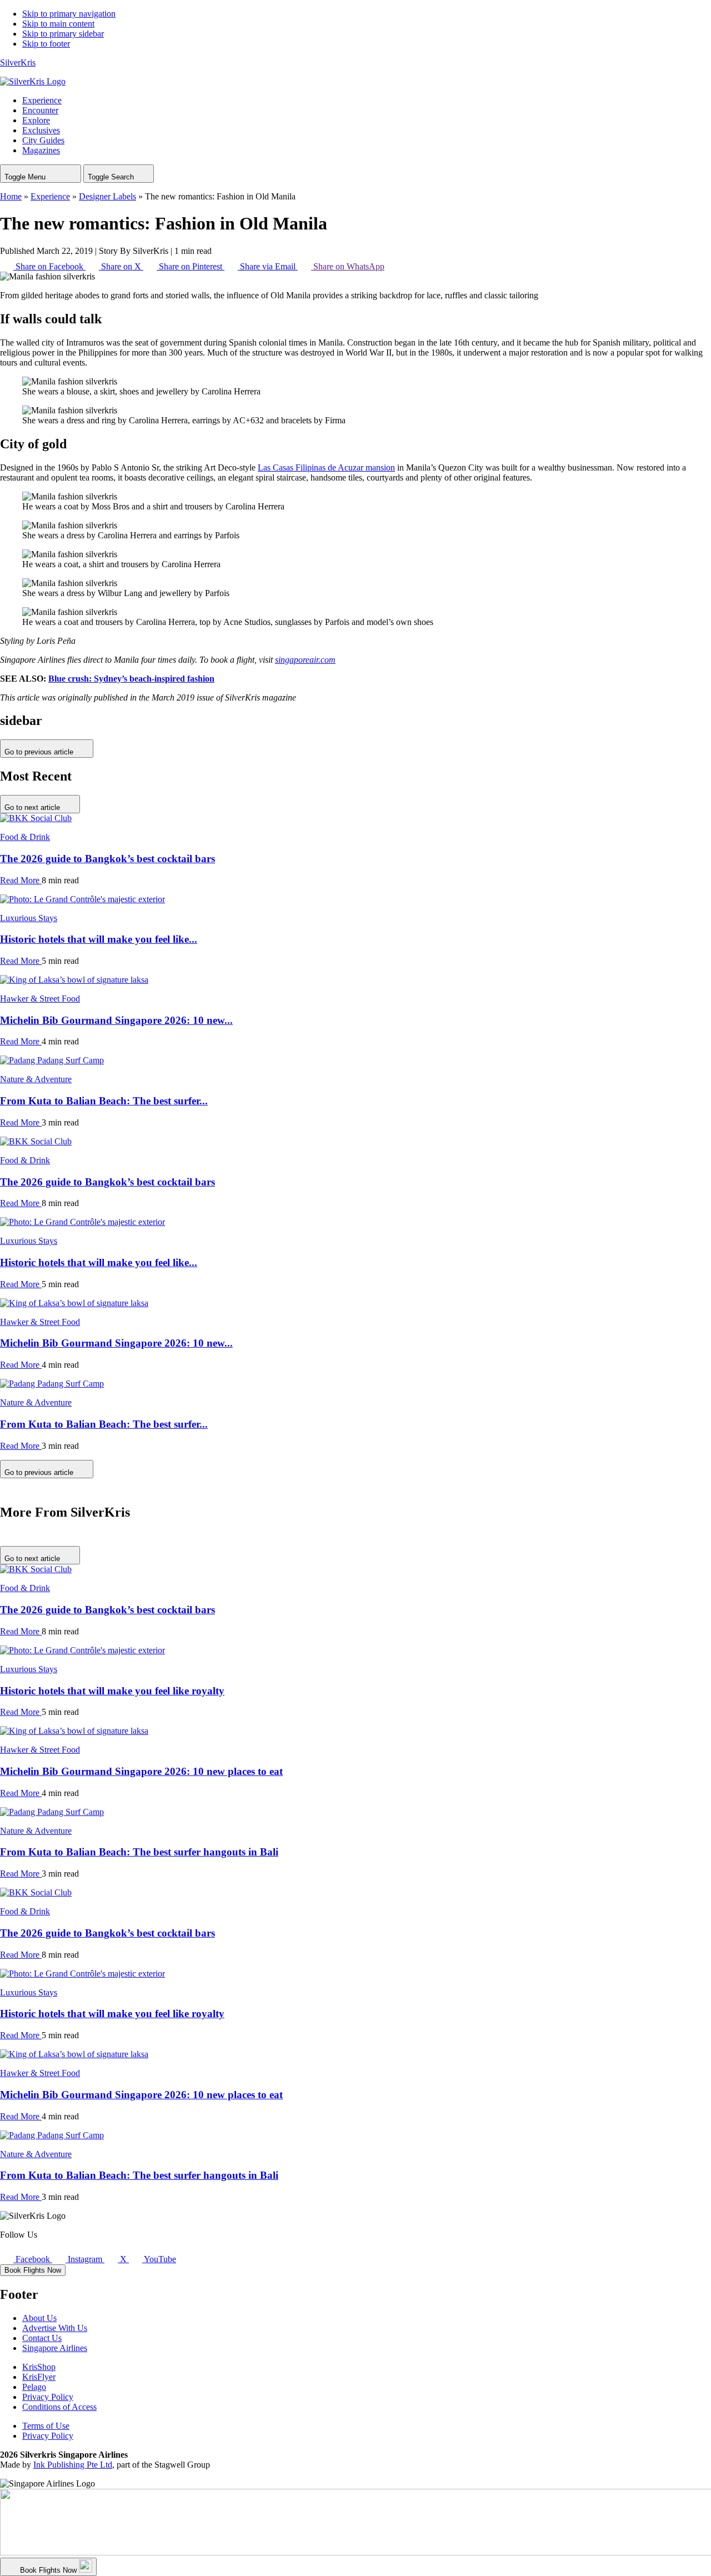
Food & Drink (25, 837)
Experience (50, 196)
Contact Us (42, 2338)
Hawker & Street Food (40, 999)
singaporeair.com (305, 660)
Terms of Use (46, 2426)
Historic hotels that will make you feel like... (99, 939)
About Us (39, 2318)
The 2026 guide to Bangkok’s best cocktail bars (107, 859)
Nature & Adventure (36, 1079)
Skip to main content (58, 24)
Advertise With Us (55, 2328)
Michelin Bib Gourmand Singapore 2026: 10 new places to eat (141, 1771)
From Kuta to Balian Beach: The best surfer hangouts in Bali (139, 1852)
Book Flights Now (33, 2270)
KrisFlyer (39, 2377)
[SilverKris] (33, 81)
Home (11, 196)
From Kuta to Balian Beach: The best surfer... (104, 1101)
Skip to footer (46, 44)
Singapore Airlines (55, 2348)
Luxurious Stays (29, 918)
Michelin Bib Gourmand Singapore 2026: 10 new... (116, 1020)
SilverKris (18, 62)
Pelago (34, 2387)
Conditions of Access (59, 2407)
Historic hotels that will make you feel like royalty (112, 1691)
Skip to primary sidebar (63, 34)
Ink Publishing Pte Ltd (73, 2465)
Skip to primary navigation (69, 14)
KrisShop (39, 2367)
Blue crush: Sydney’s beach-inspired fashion (131, 679)
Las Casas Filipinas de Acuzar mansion (326, 467)
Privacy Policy (48, 2397)
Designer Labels (107, 196)
